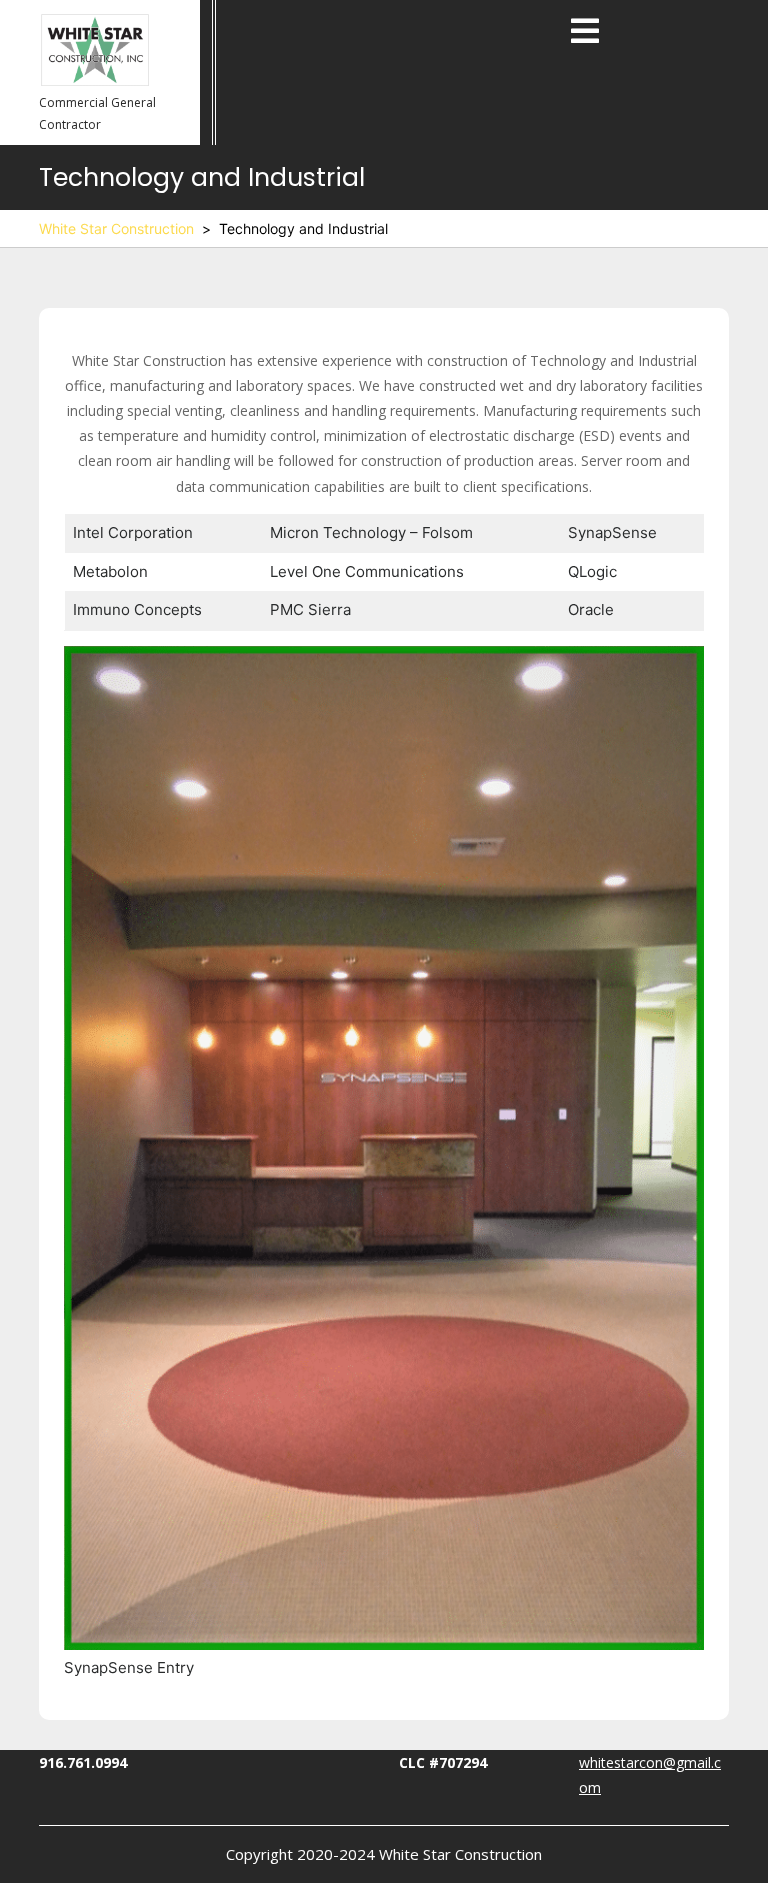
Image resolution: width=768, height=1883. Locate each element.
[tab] (585, 32)
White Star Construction (116, 228)
